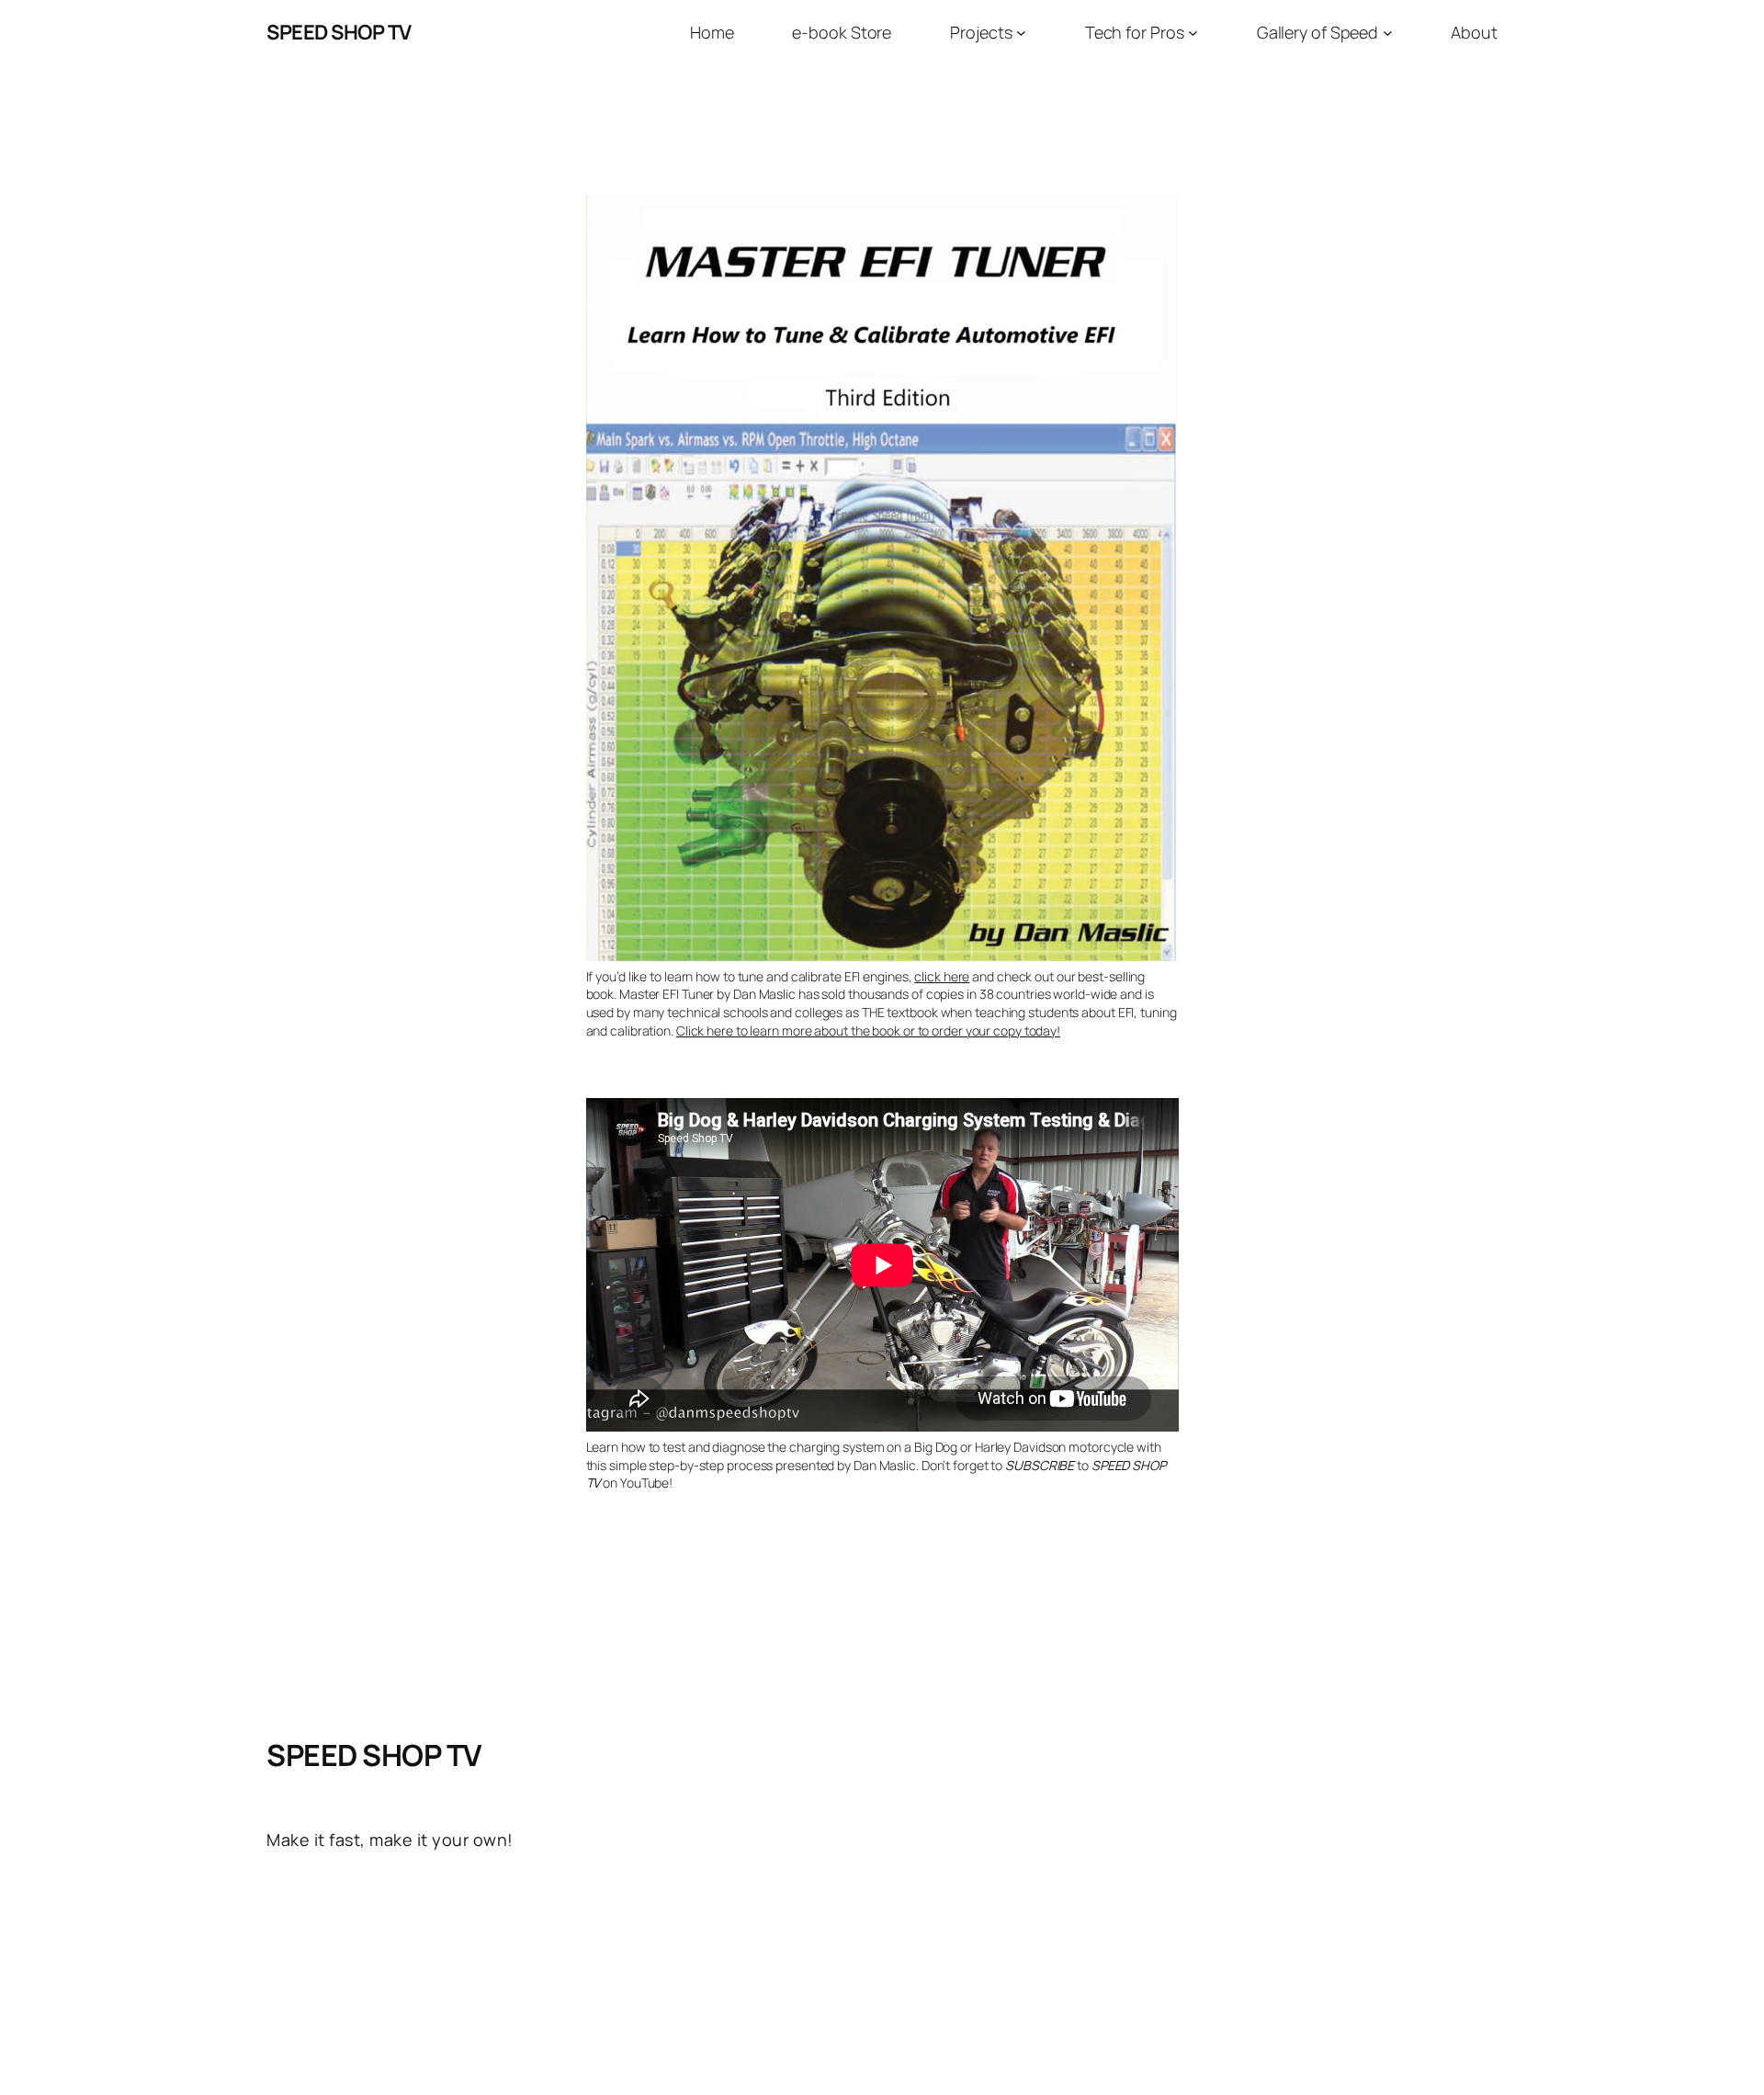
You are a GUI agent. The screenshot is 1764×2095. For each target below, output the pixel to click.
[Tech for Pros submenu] (1193, 33)
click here (942, 976)
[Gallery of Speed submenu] (1388, 33)
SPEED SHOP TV (339, 32)
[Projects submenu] (1021, 33)
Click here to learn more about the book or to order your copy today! (868, 1031)
